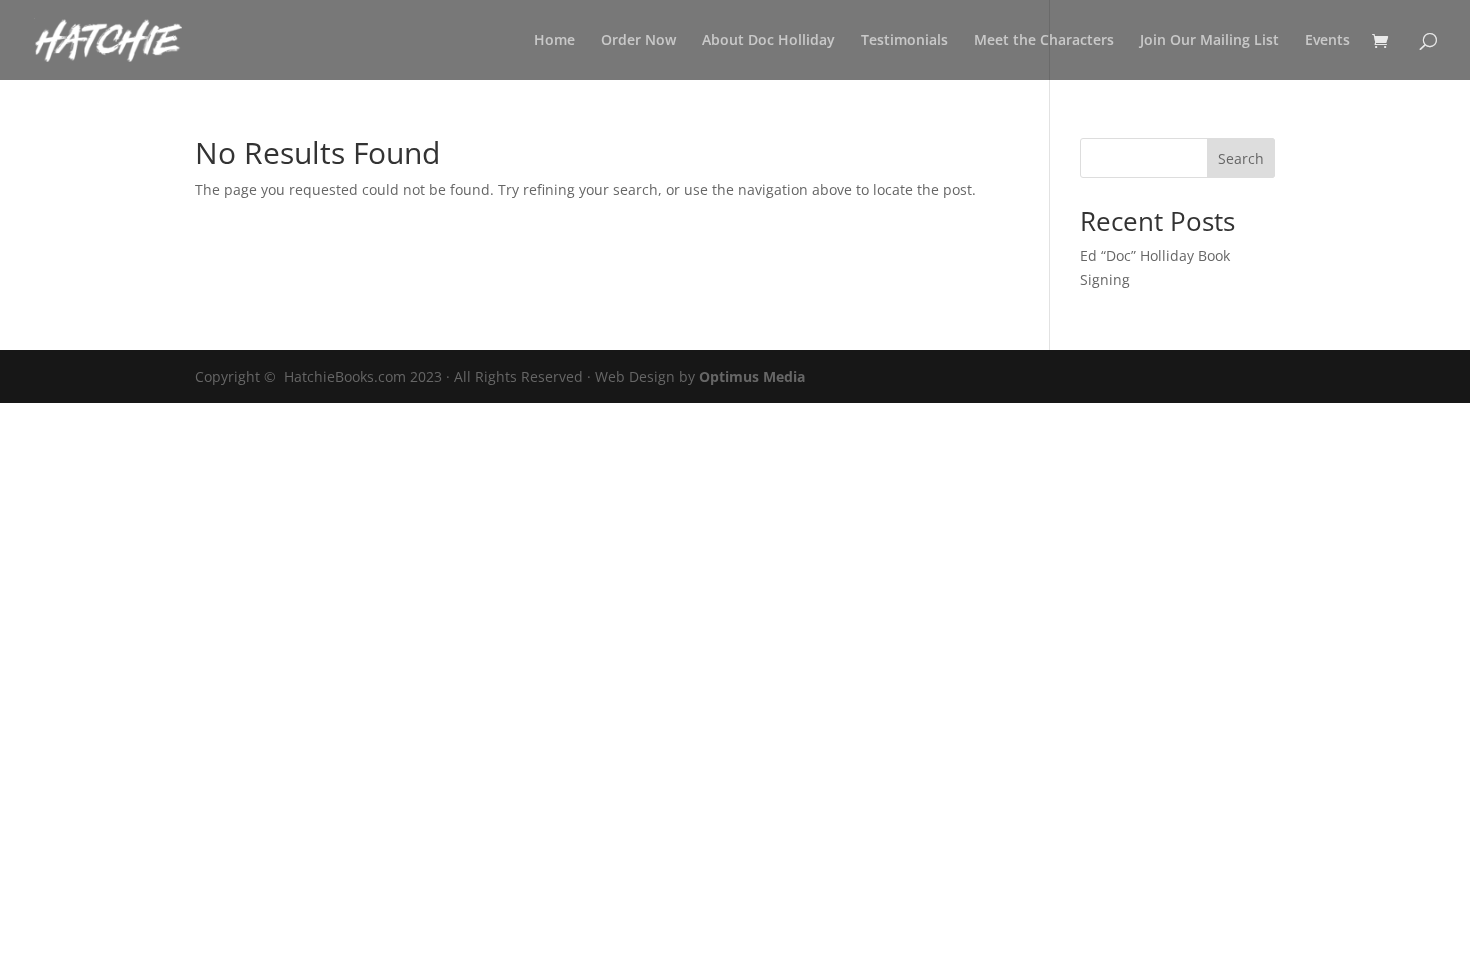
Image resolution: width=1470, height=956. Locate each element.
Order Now (638, 41)
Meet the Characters (1044, 41)
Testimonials (904, 41)
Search (1241, 158)
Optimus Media (752, 376)
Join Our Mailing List (1209, 41)
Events (1327, 41)
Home (554, 41)
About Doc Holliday (768, 41)
